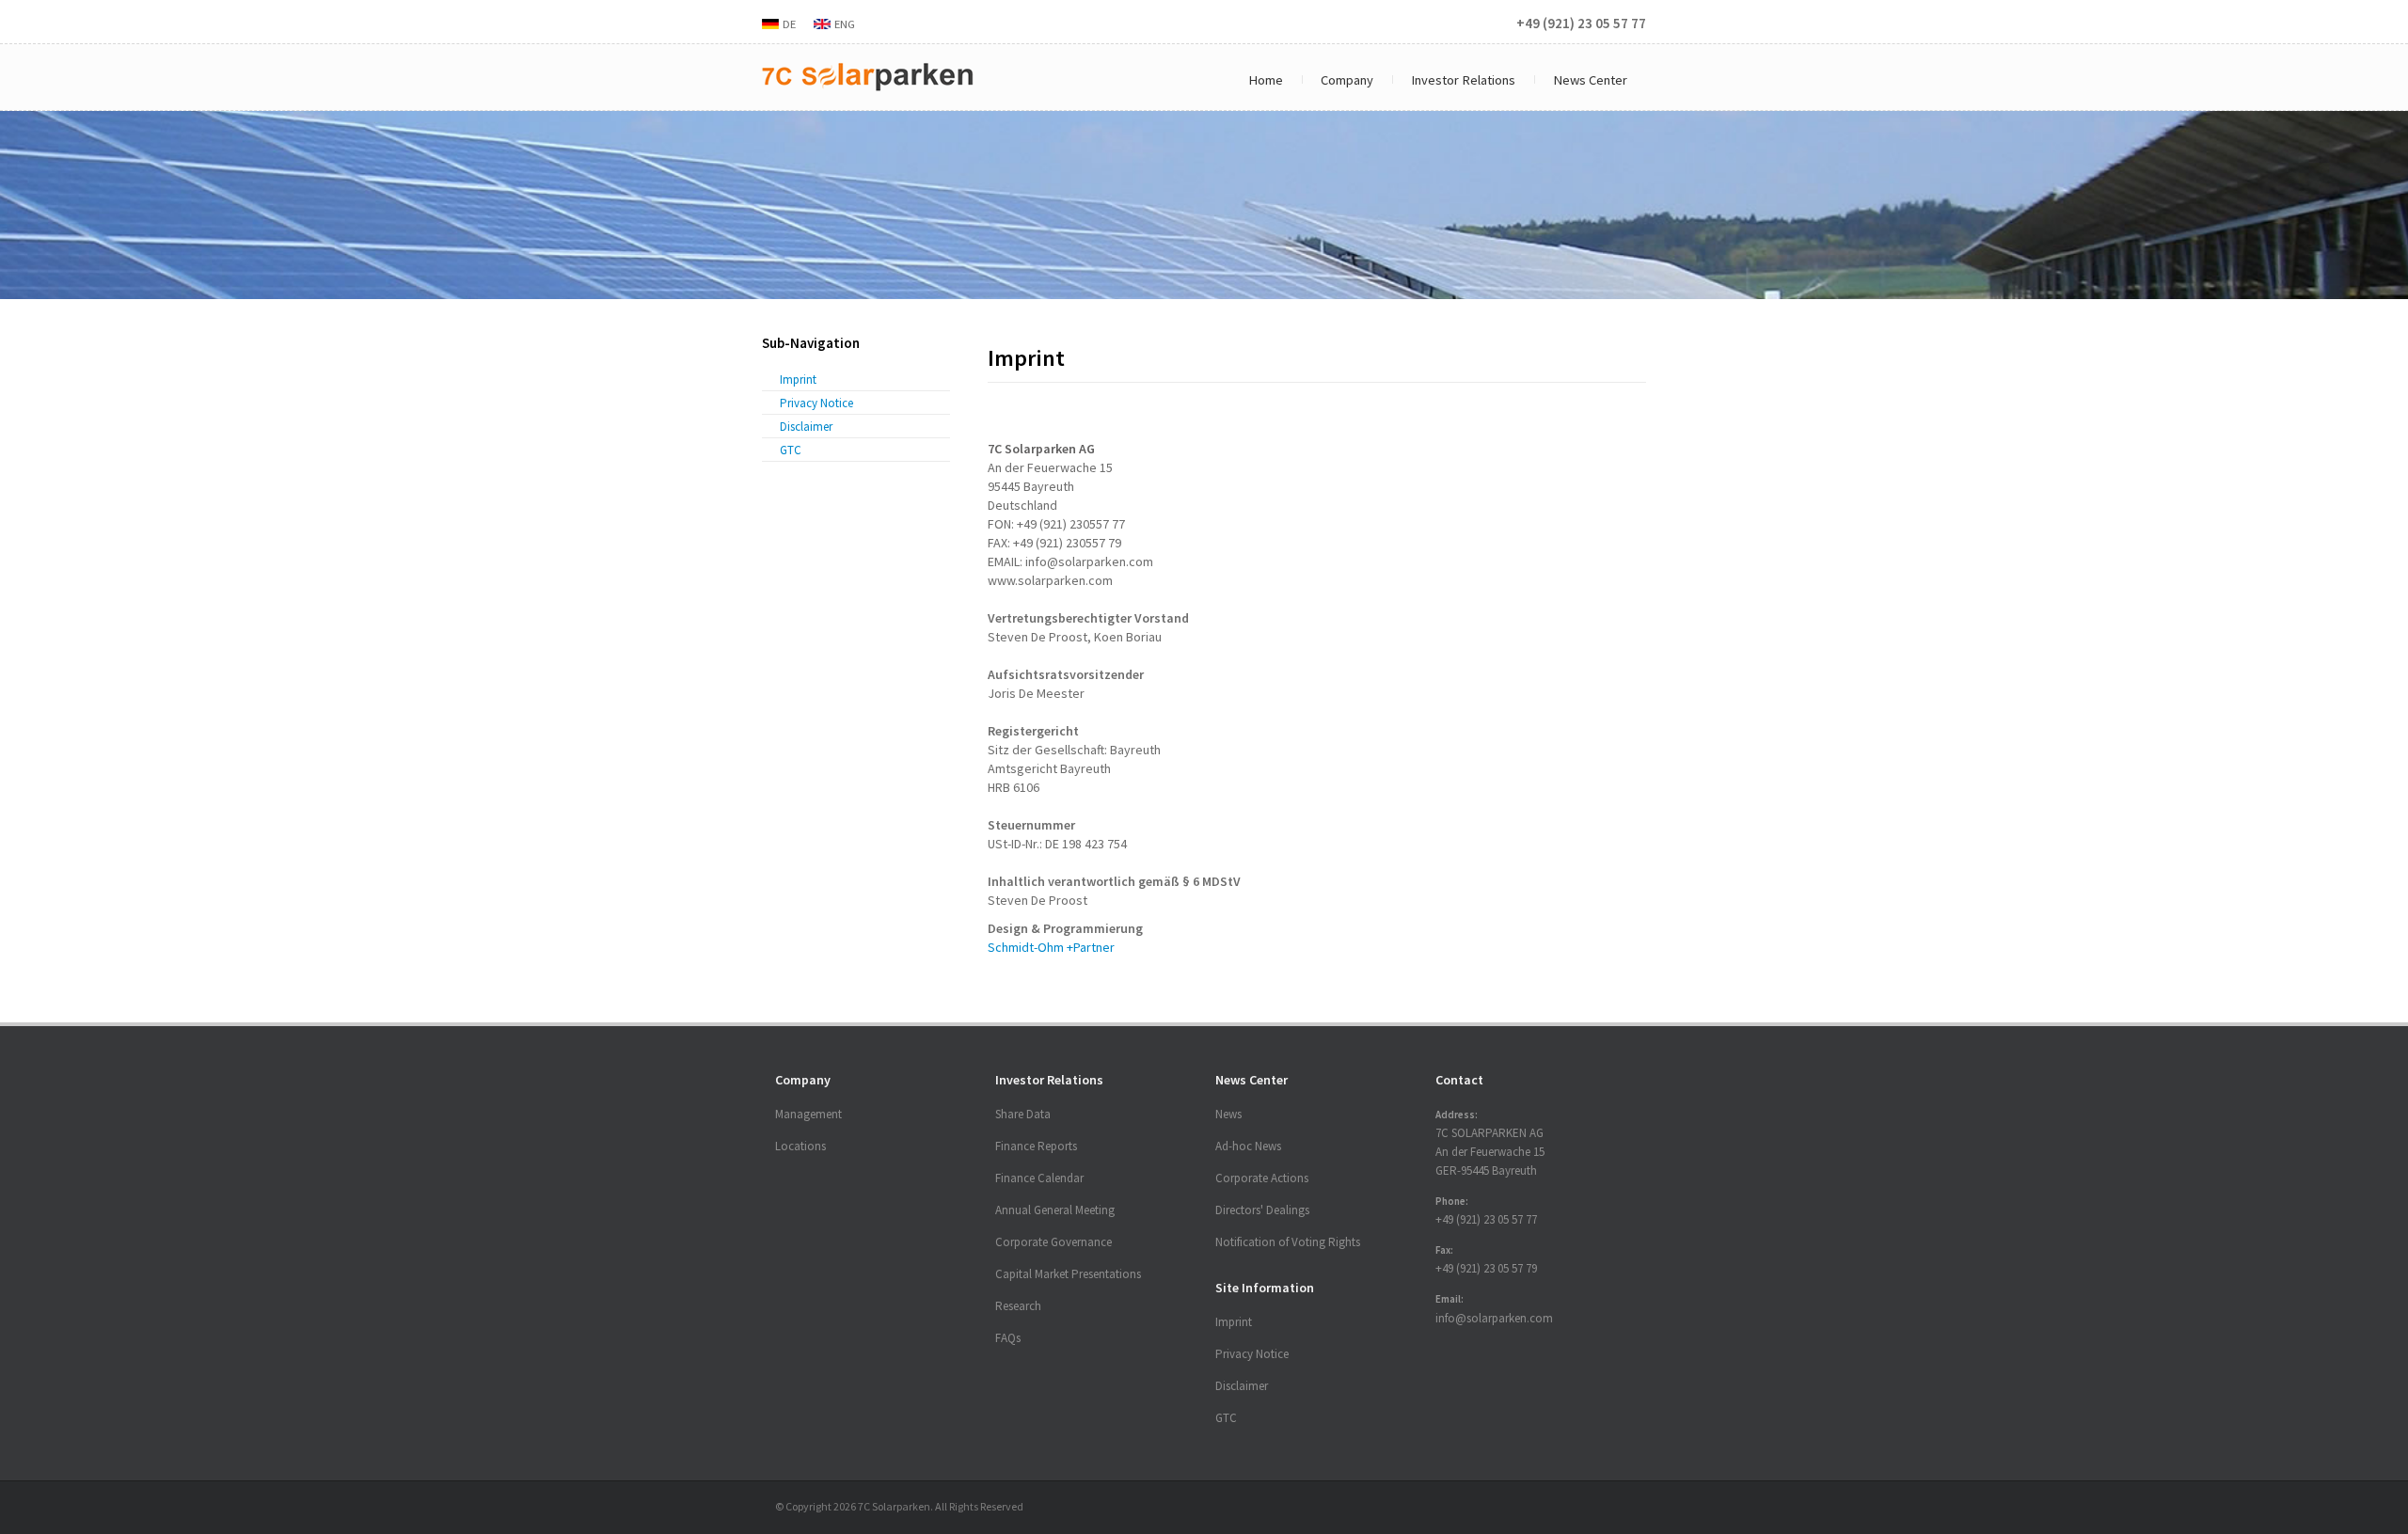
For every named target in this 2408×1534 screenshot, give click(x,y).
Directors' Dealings (1262, 1210)
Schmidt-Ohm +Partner (1051, 947)
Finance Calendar (1039, 1178)
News (1228, 1114)
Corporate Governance (1053, 1242)
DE (789, 24)
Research (1018, 1306)
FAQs (1008, 1338)
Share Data (1023, 1114)
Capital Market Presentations (1068, 1274)
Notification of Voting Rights (1288, 1242)
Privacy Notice (816, 403)
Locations (800, 1146)
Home (1266, 80)
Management (808, 1114)
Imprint (798, 380)
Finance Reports (1036, 1146)
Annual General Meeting (1055, 1210)
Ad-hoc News (1248, 1146)
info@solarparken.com (1494, 1318)
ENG (845, 24)
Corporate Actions (1262, 1178)
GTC (791, 450)
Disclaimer (806, 427)
